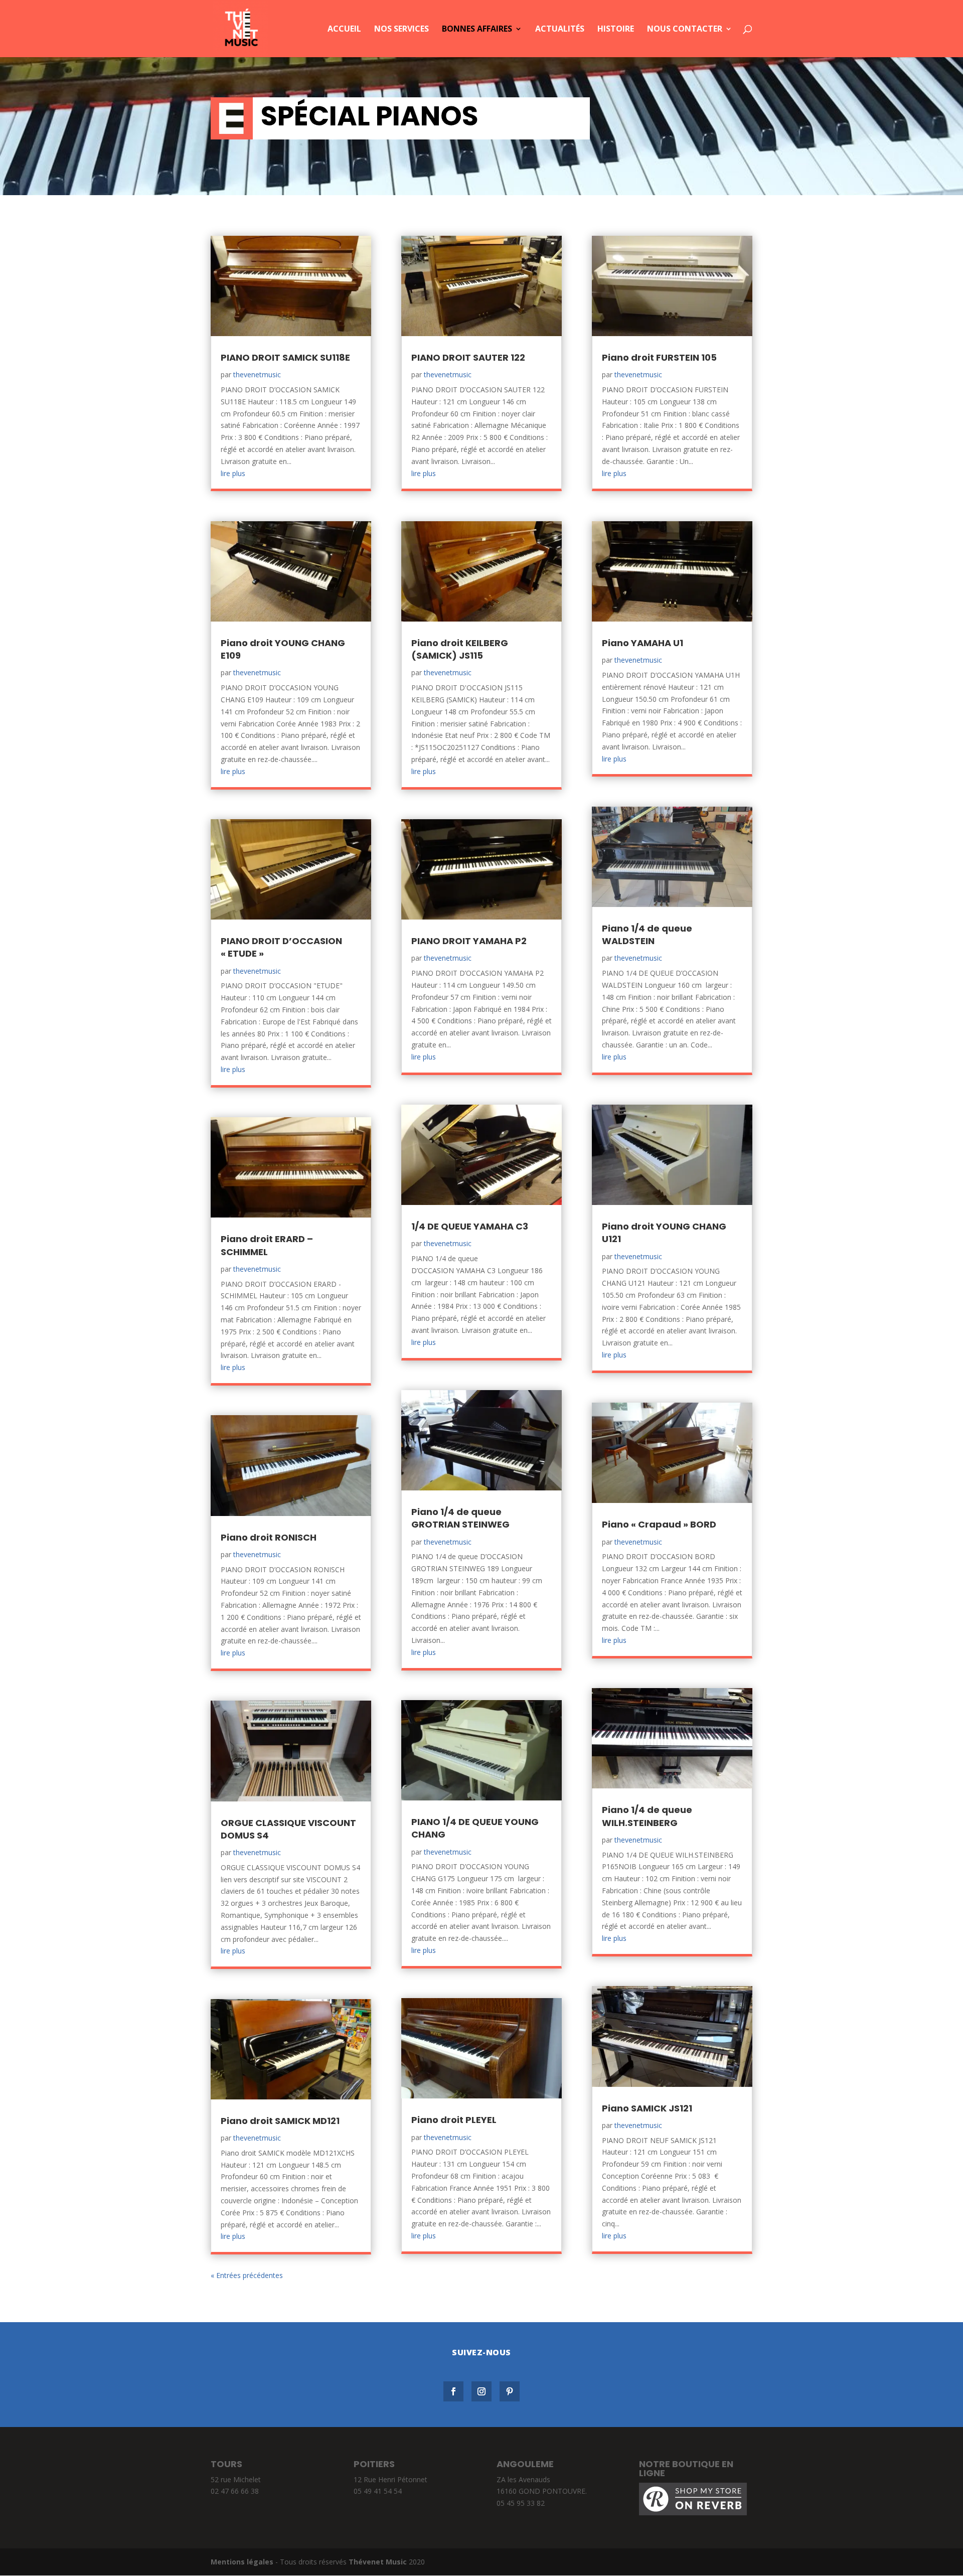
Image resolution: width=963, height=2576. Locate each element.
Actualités (560, 30)
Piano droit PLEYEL (454, 2120)
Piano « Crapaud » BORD (659, 1524)
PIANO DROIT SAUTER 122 (468, 357)
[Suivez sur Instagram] (481, 2391)
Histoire (616, 30)
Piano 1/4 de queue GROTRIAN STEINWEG (460, 1518)
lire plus (233, 473)
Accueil (344, 30)
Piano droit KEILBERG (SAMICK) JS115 (460, 649)
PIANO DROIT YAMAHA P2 (469, 941)
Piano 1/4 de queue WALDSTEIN (647, 935)
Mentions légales (242, 2562)
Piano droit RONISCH (269, 1537)
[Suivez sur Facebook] (453, 2391)
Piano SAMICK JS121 (647, 2108)
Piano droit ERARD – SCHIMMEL (267, 1245)
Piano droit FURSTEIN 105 (659, 357)
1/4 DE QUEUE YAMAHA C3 (470, 1226)
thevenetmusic (257, 374)
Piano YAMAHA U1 (643, 643)
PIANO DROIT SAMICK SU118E (285, 357)
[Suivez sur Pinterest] (510, 2391)
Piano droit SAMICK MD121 (280, 2121)
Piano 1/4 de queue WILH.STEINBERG (647, 1816)
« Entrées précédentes (247, 2275)
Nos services (402, 30)
